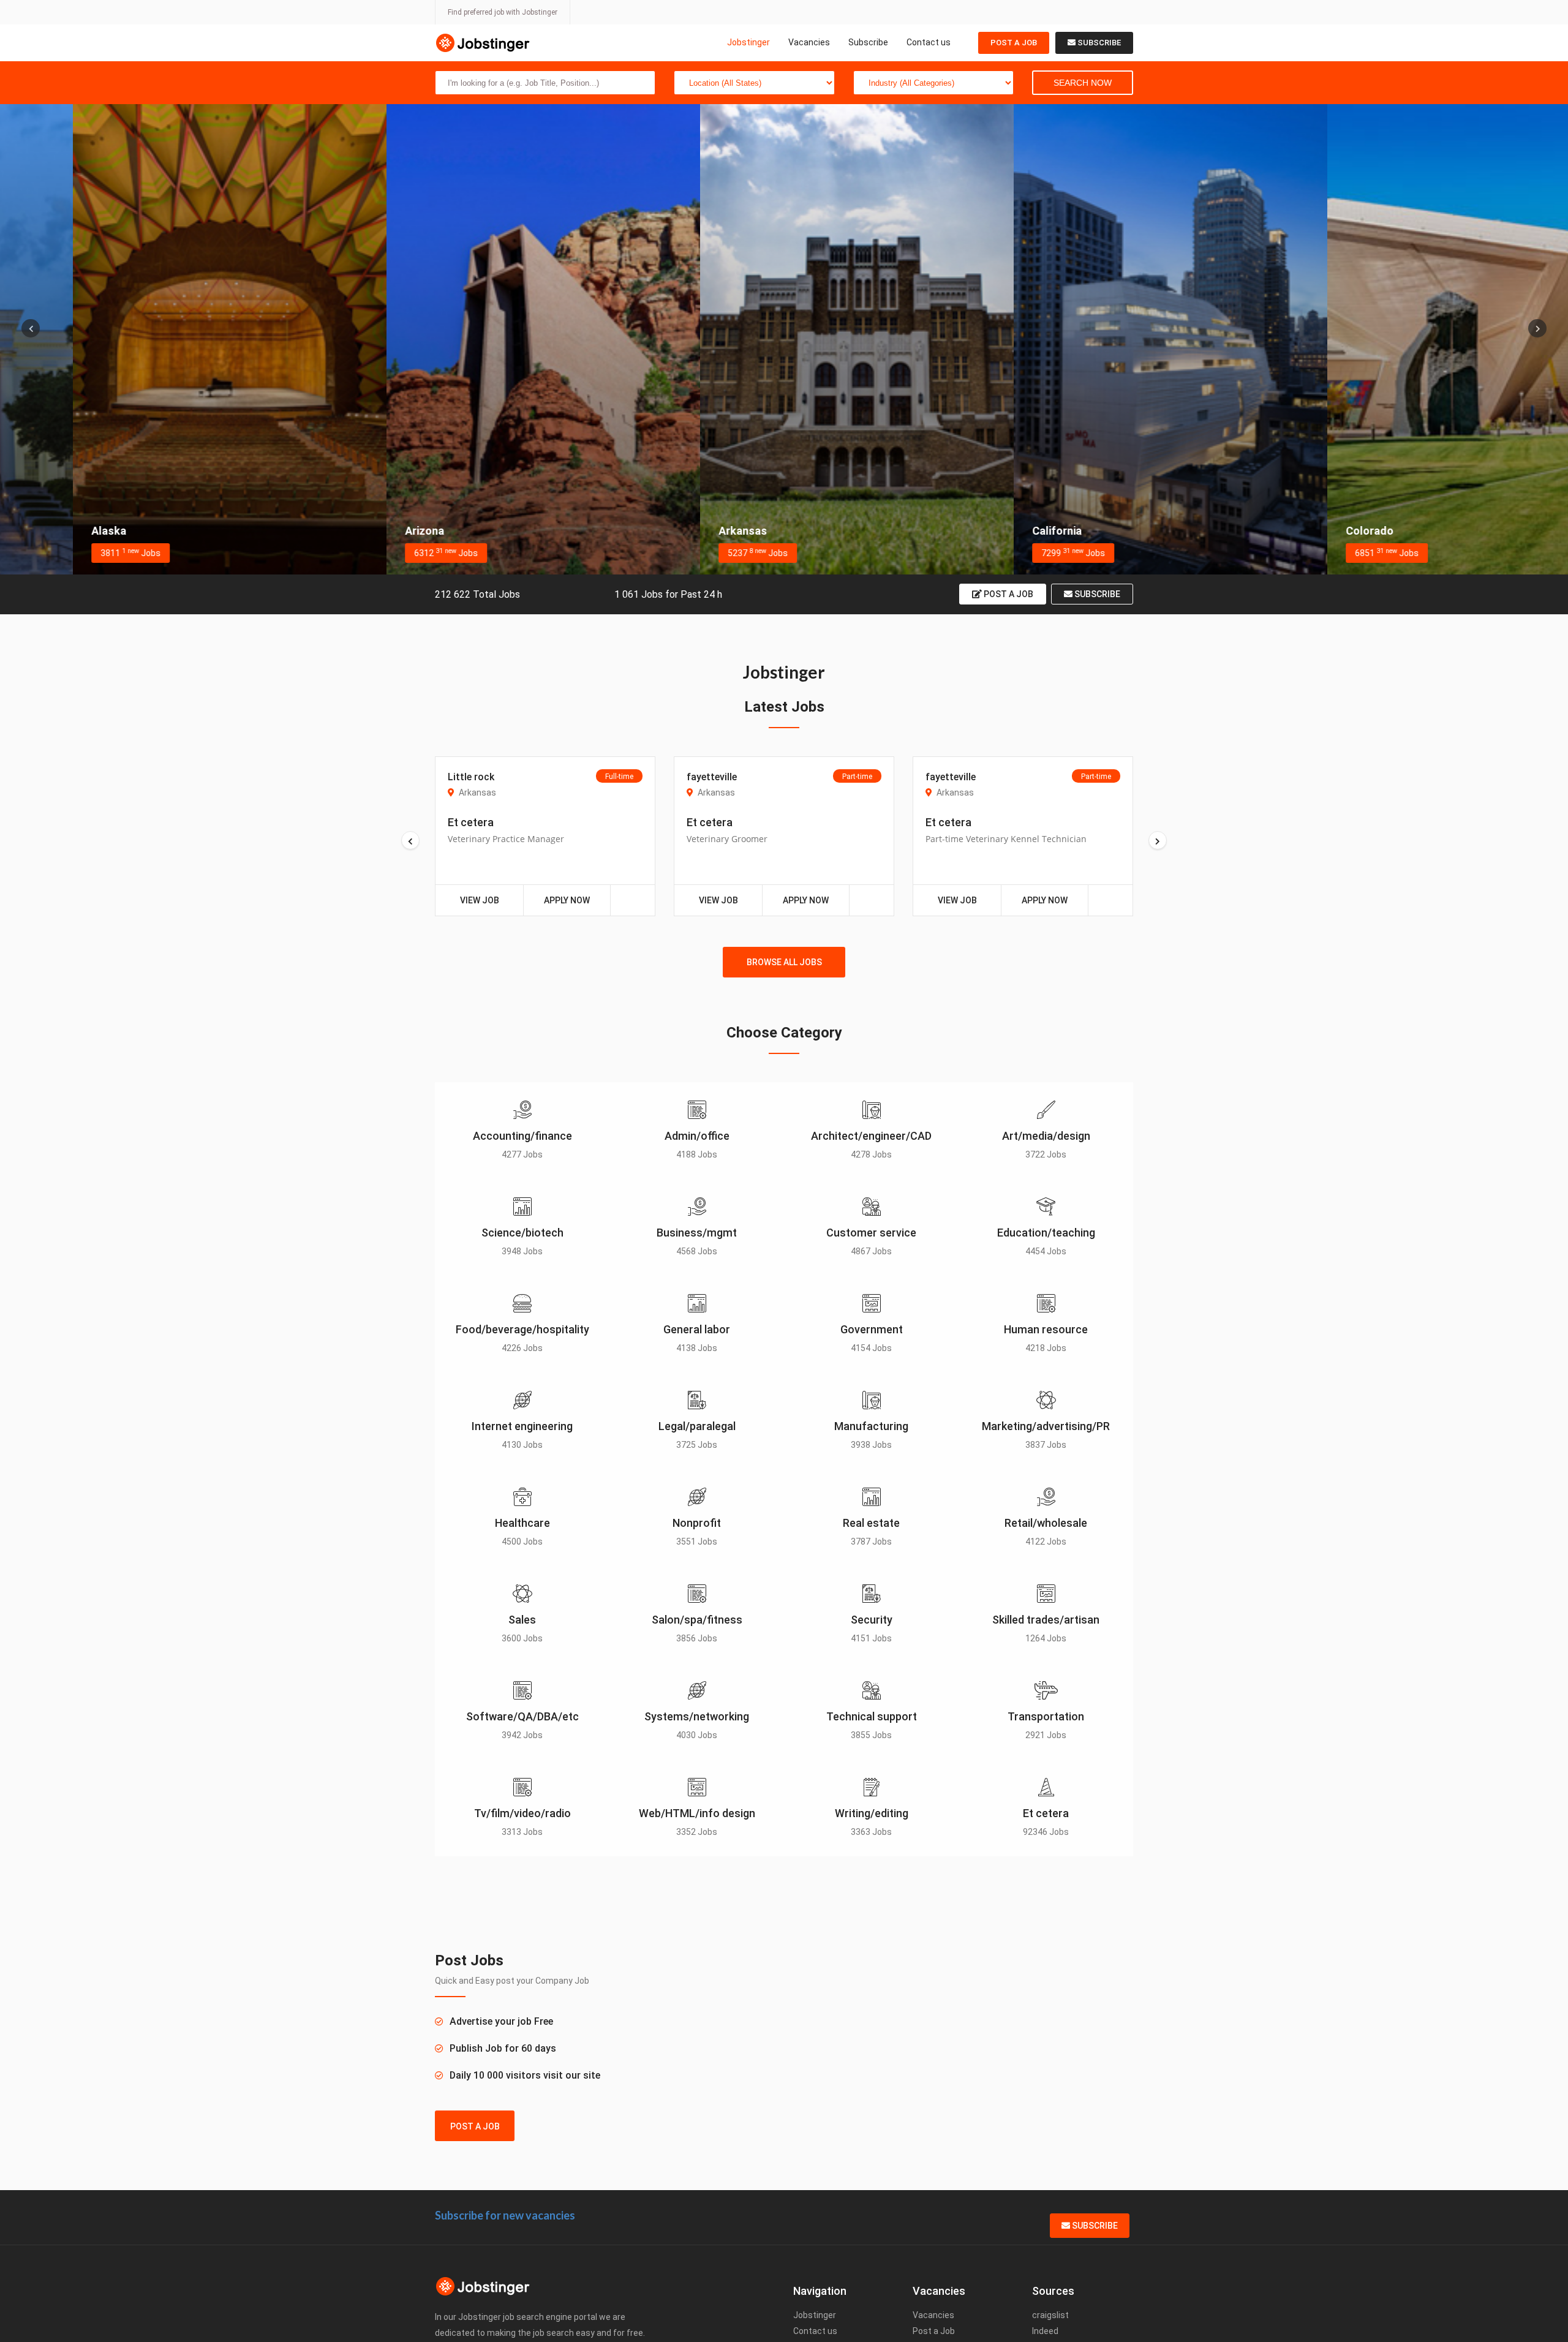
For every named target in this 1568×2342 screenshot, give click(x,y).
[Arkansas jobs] (784, 339)
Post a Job (1014, 43)
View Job (480, 900)
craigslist (1050, 2315)
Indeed (1045, 2331)
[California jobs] (1098, 339)
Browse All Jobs (784, 962)
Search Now (1083, 83)
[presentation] (31, 328)
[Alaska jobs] (157, 339)
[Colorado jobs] (1411, 339)
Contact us (929, 42)
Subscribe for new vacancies (505, 2215)
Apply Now (567, 900)
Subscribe (868, 42)
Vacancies (809, 42)
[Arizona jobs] (470, 339)
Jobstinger (748, 42)
